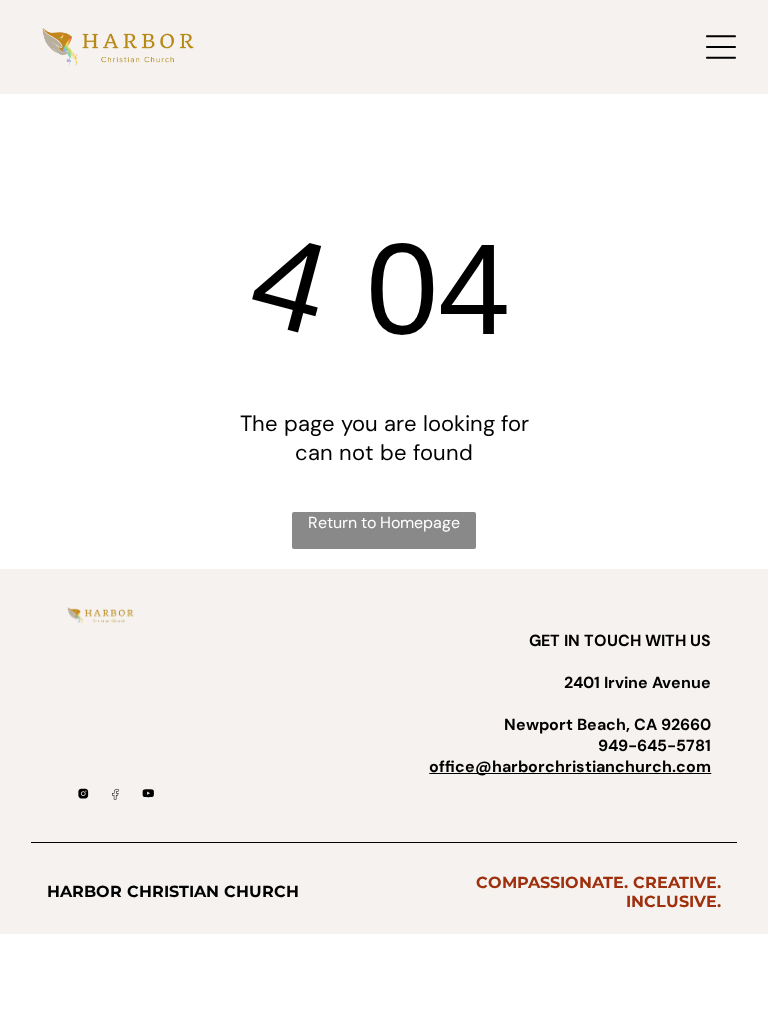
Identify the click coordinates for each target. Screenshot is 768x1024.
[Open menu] (721, 47)
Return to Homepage (384, 522)
